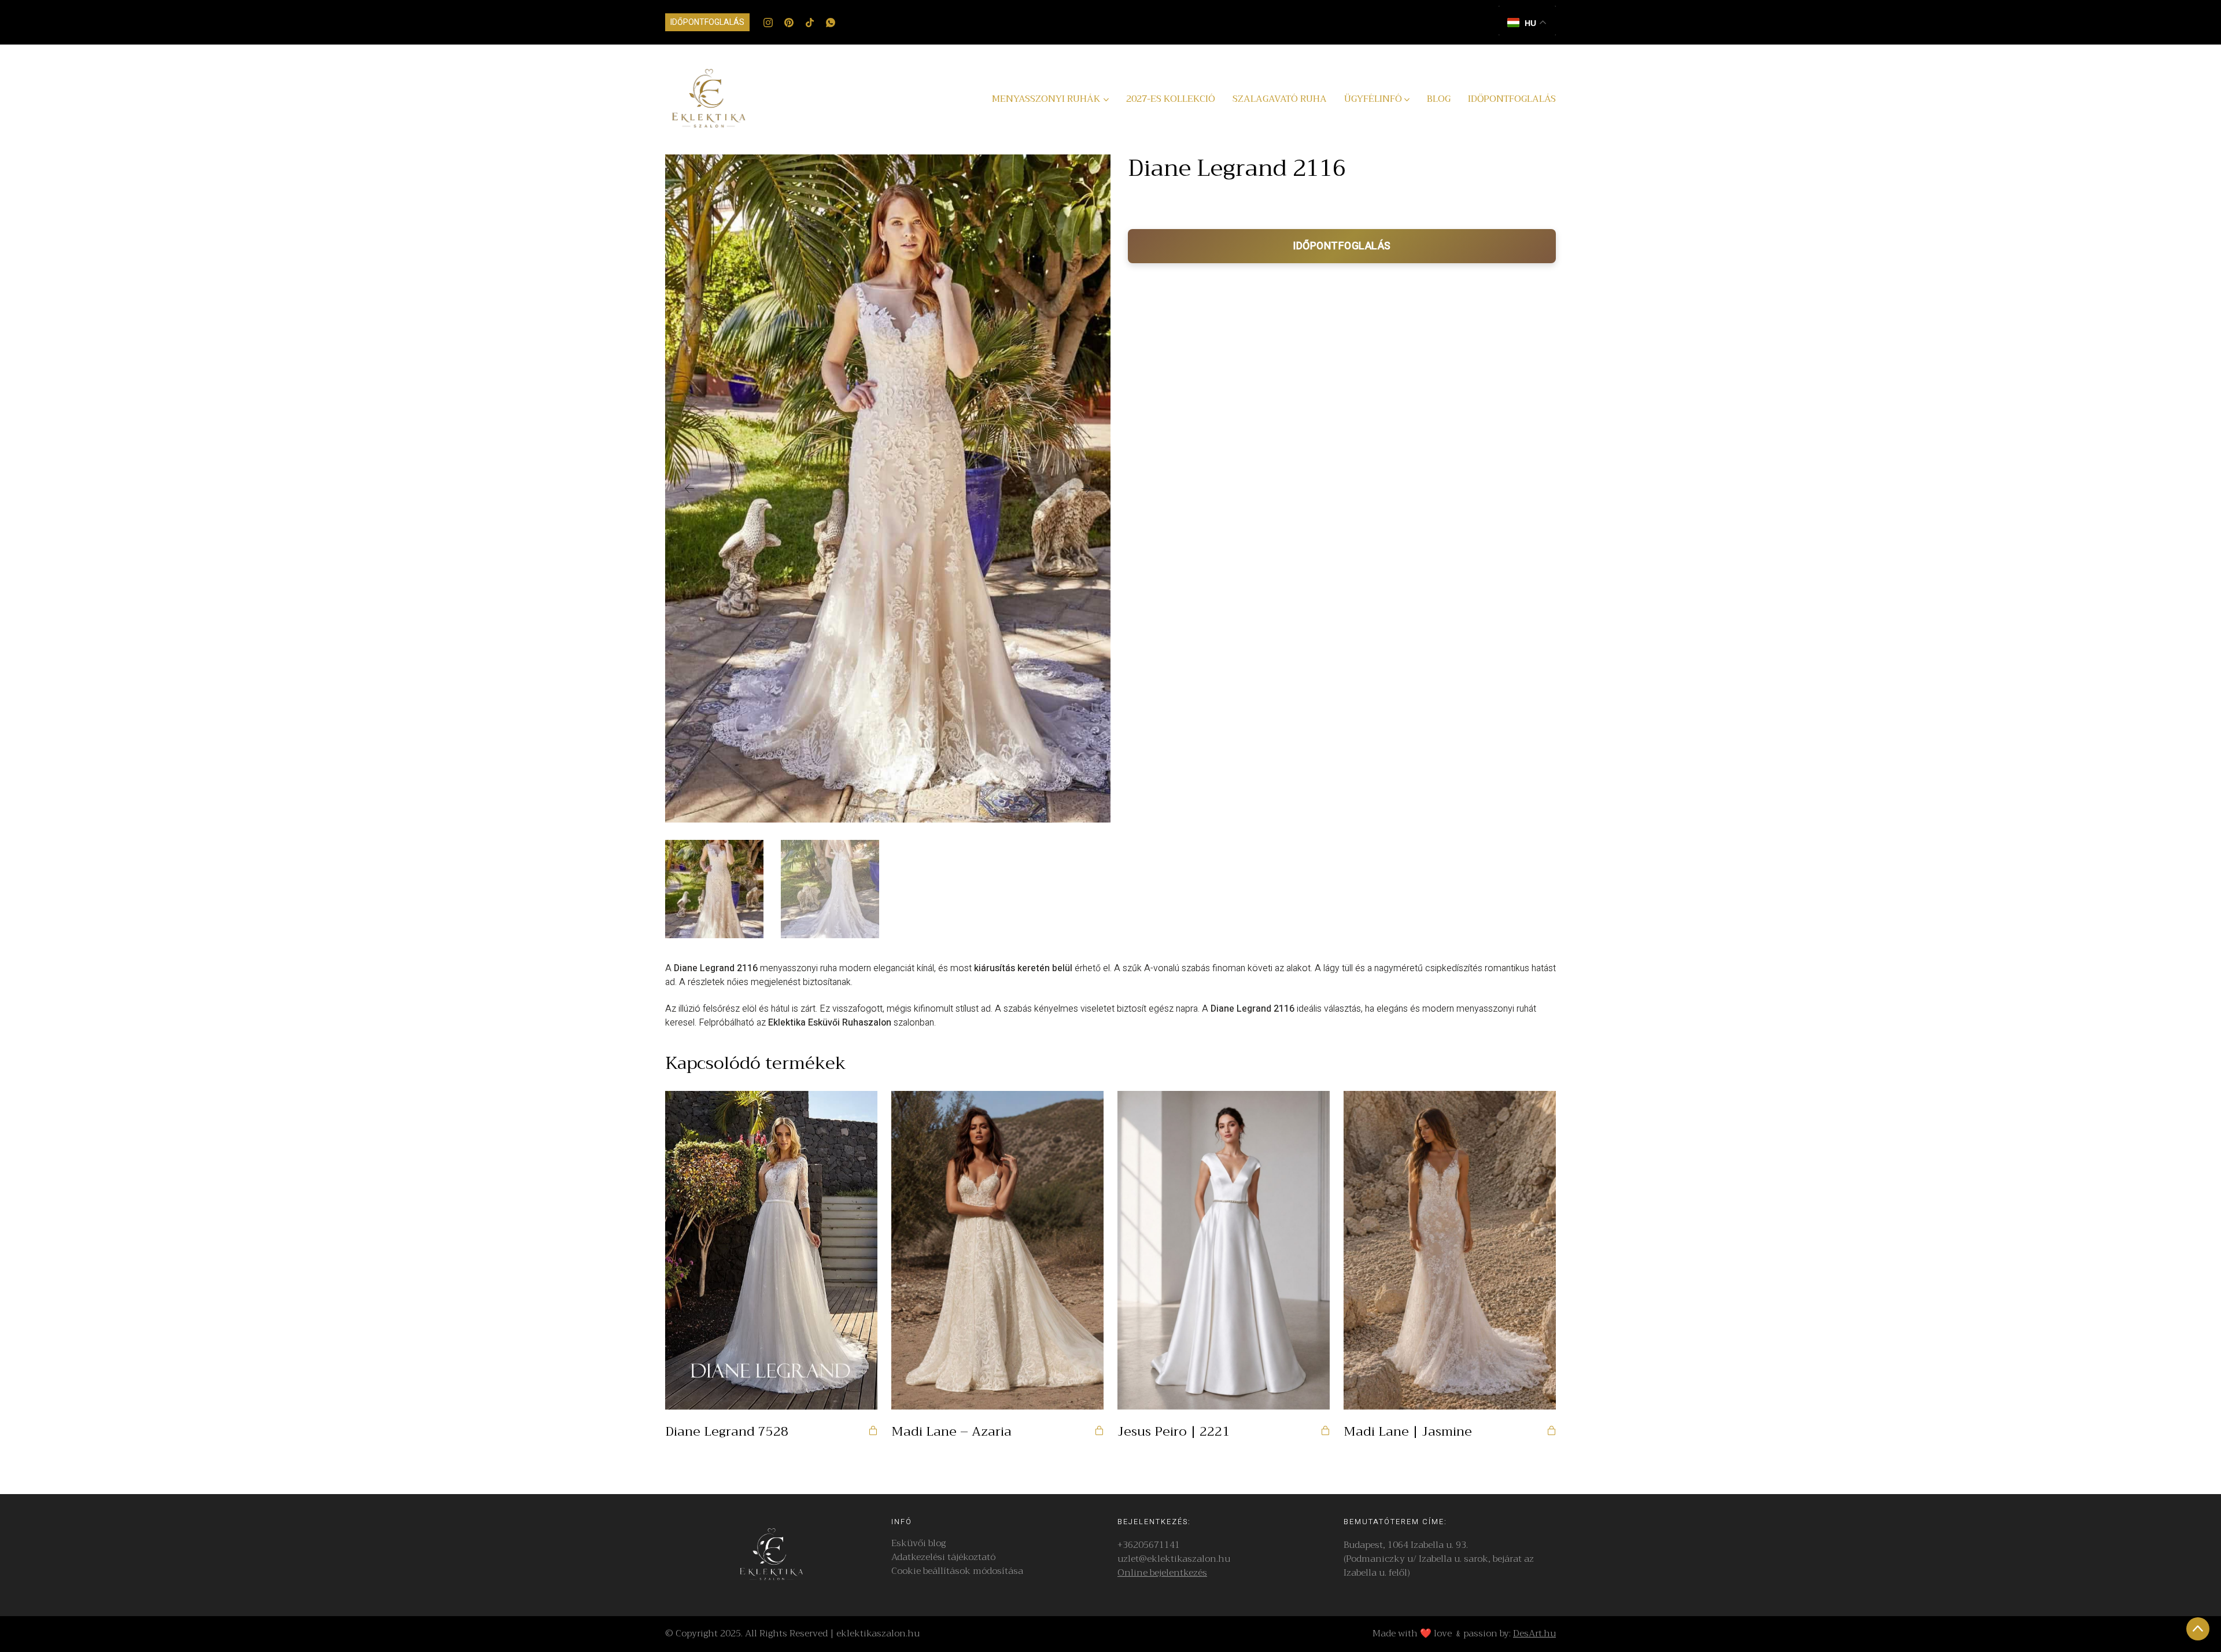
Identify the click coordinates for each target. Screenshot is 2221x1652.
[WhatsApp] (831, 23)
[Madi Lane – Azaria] (997, 1250)
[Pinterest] (789, 23)
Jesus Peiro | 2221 (1174, 1432)
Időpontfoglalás (707, 22)
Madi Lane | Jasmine (1408, 1432)
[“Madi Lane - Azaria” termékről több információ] (1099, 1430)
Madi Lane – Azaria (951, 1432)
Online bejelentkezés (1162, 1573)
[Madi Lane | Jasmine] (1450, 1250)
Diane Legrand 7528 (727, 1432)
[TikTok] (810, 23)
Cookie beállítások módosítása (957, 1571)
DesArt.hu (1534, 1633)
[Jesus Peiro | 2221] (1224, 1250)
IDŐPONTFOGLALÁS (1342, 246)
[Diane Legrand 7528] (771, 1250)
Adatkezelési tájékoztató (943, 1557)
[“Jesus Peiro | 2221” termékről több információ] (1325, 1430)
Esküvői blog (918, 1544)
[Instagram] (768, 23)
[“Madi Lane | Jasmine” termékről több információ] (1551, 1430)
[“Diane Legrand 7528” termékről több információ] (873, 1430)
